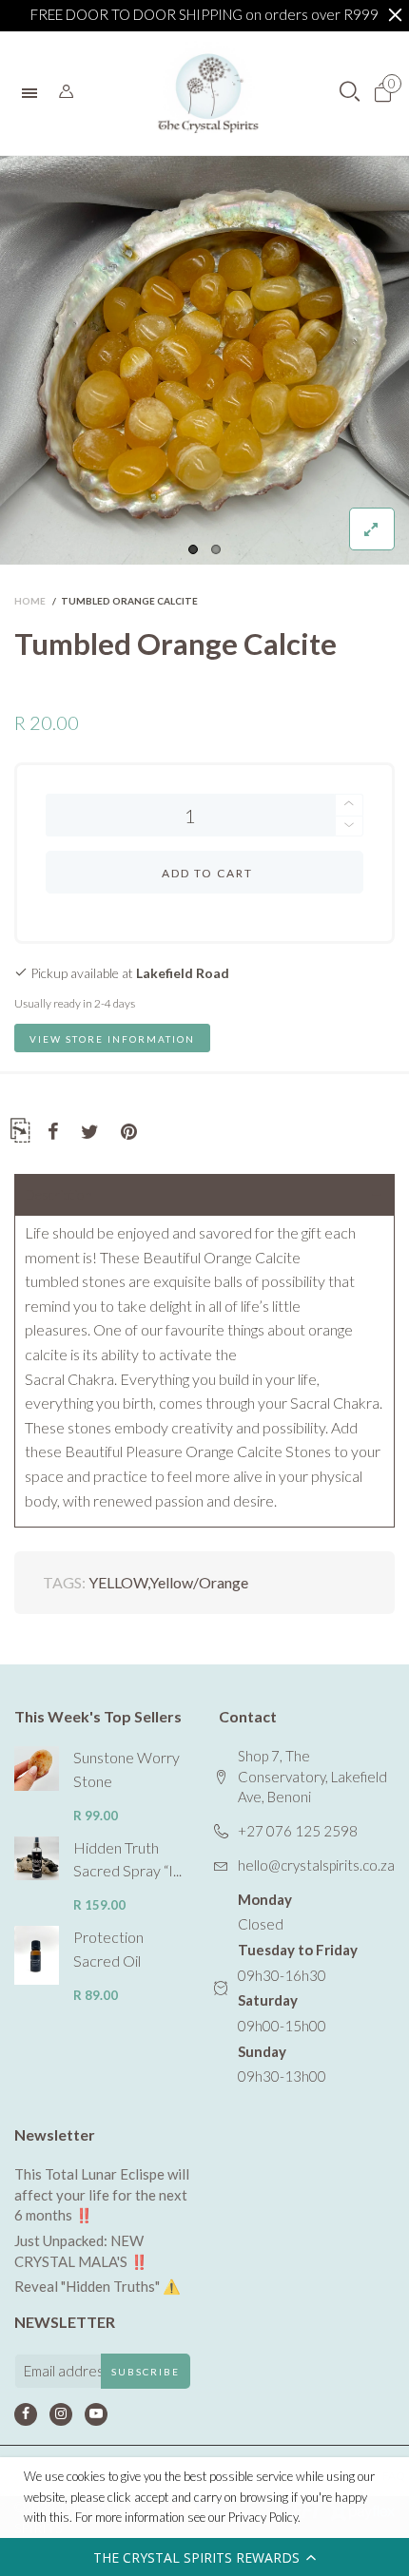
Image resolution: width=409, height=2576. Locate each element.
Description (58, 1194)
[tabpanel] (204, 360)
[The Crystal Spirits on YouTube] (96, 2414)
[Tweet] (90, 1132)
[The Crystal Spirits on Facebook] (26, 2414)
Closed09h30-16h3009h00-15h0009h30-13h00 (298, 1988)
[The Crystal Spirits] (208, 93)
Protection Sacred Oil (108, 1949)
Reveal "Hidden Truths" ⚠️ (97, 2286)
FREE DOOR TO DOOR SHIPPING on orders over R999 (204, 14)
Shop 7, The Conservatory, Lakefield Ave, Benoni (312, 1776)
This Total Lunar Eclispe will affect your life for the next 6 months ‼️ (102, 2194)
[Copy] (20, 1134)
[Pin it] (129, 1132)
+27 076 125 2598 (298, 1831)
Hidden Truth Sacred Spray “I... (127, 1859)
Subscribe (146, 2372)
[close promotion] (395, 15)
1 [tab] (193, 549)
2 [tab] (216, 549)
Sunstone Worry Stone (127, 1769)
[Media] (372, 529)
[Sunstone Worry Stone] (37, 1769)
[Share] (53, 1132)
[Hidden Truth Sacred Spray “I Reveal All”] (37, 1859)
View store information (112, 1039)
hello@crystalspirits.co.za (316, 1865)
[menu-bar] (34, 93)
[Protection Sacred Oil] (37, 1955)
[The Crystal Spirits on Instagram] (61, 2414)
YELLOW (118, 1582)
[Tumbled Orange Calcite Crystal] (204, 360)
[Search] (66, 92)
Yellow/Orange (199, 1582)
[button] (204, 2557)
